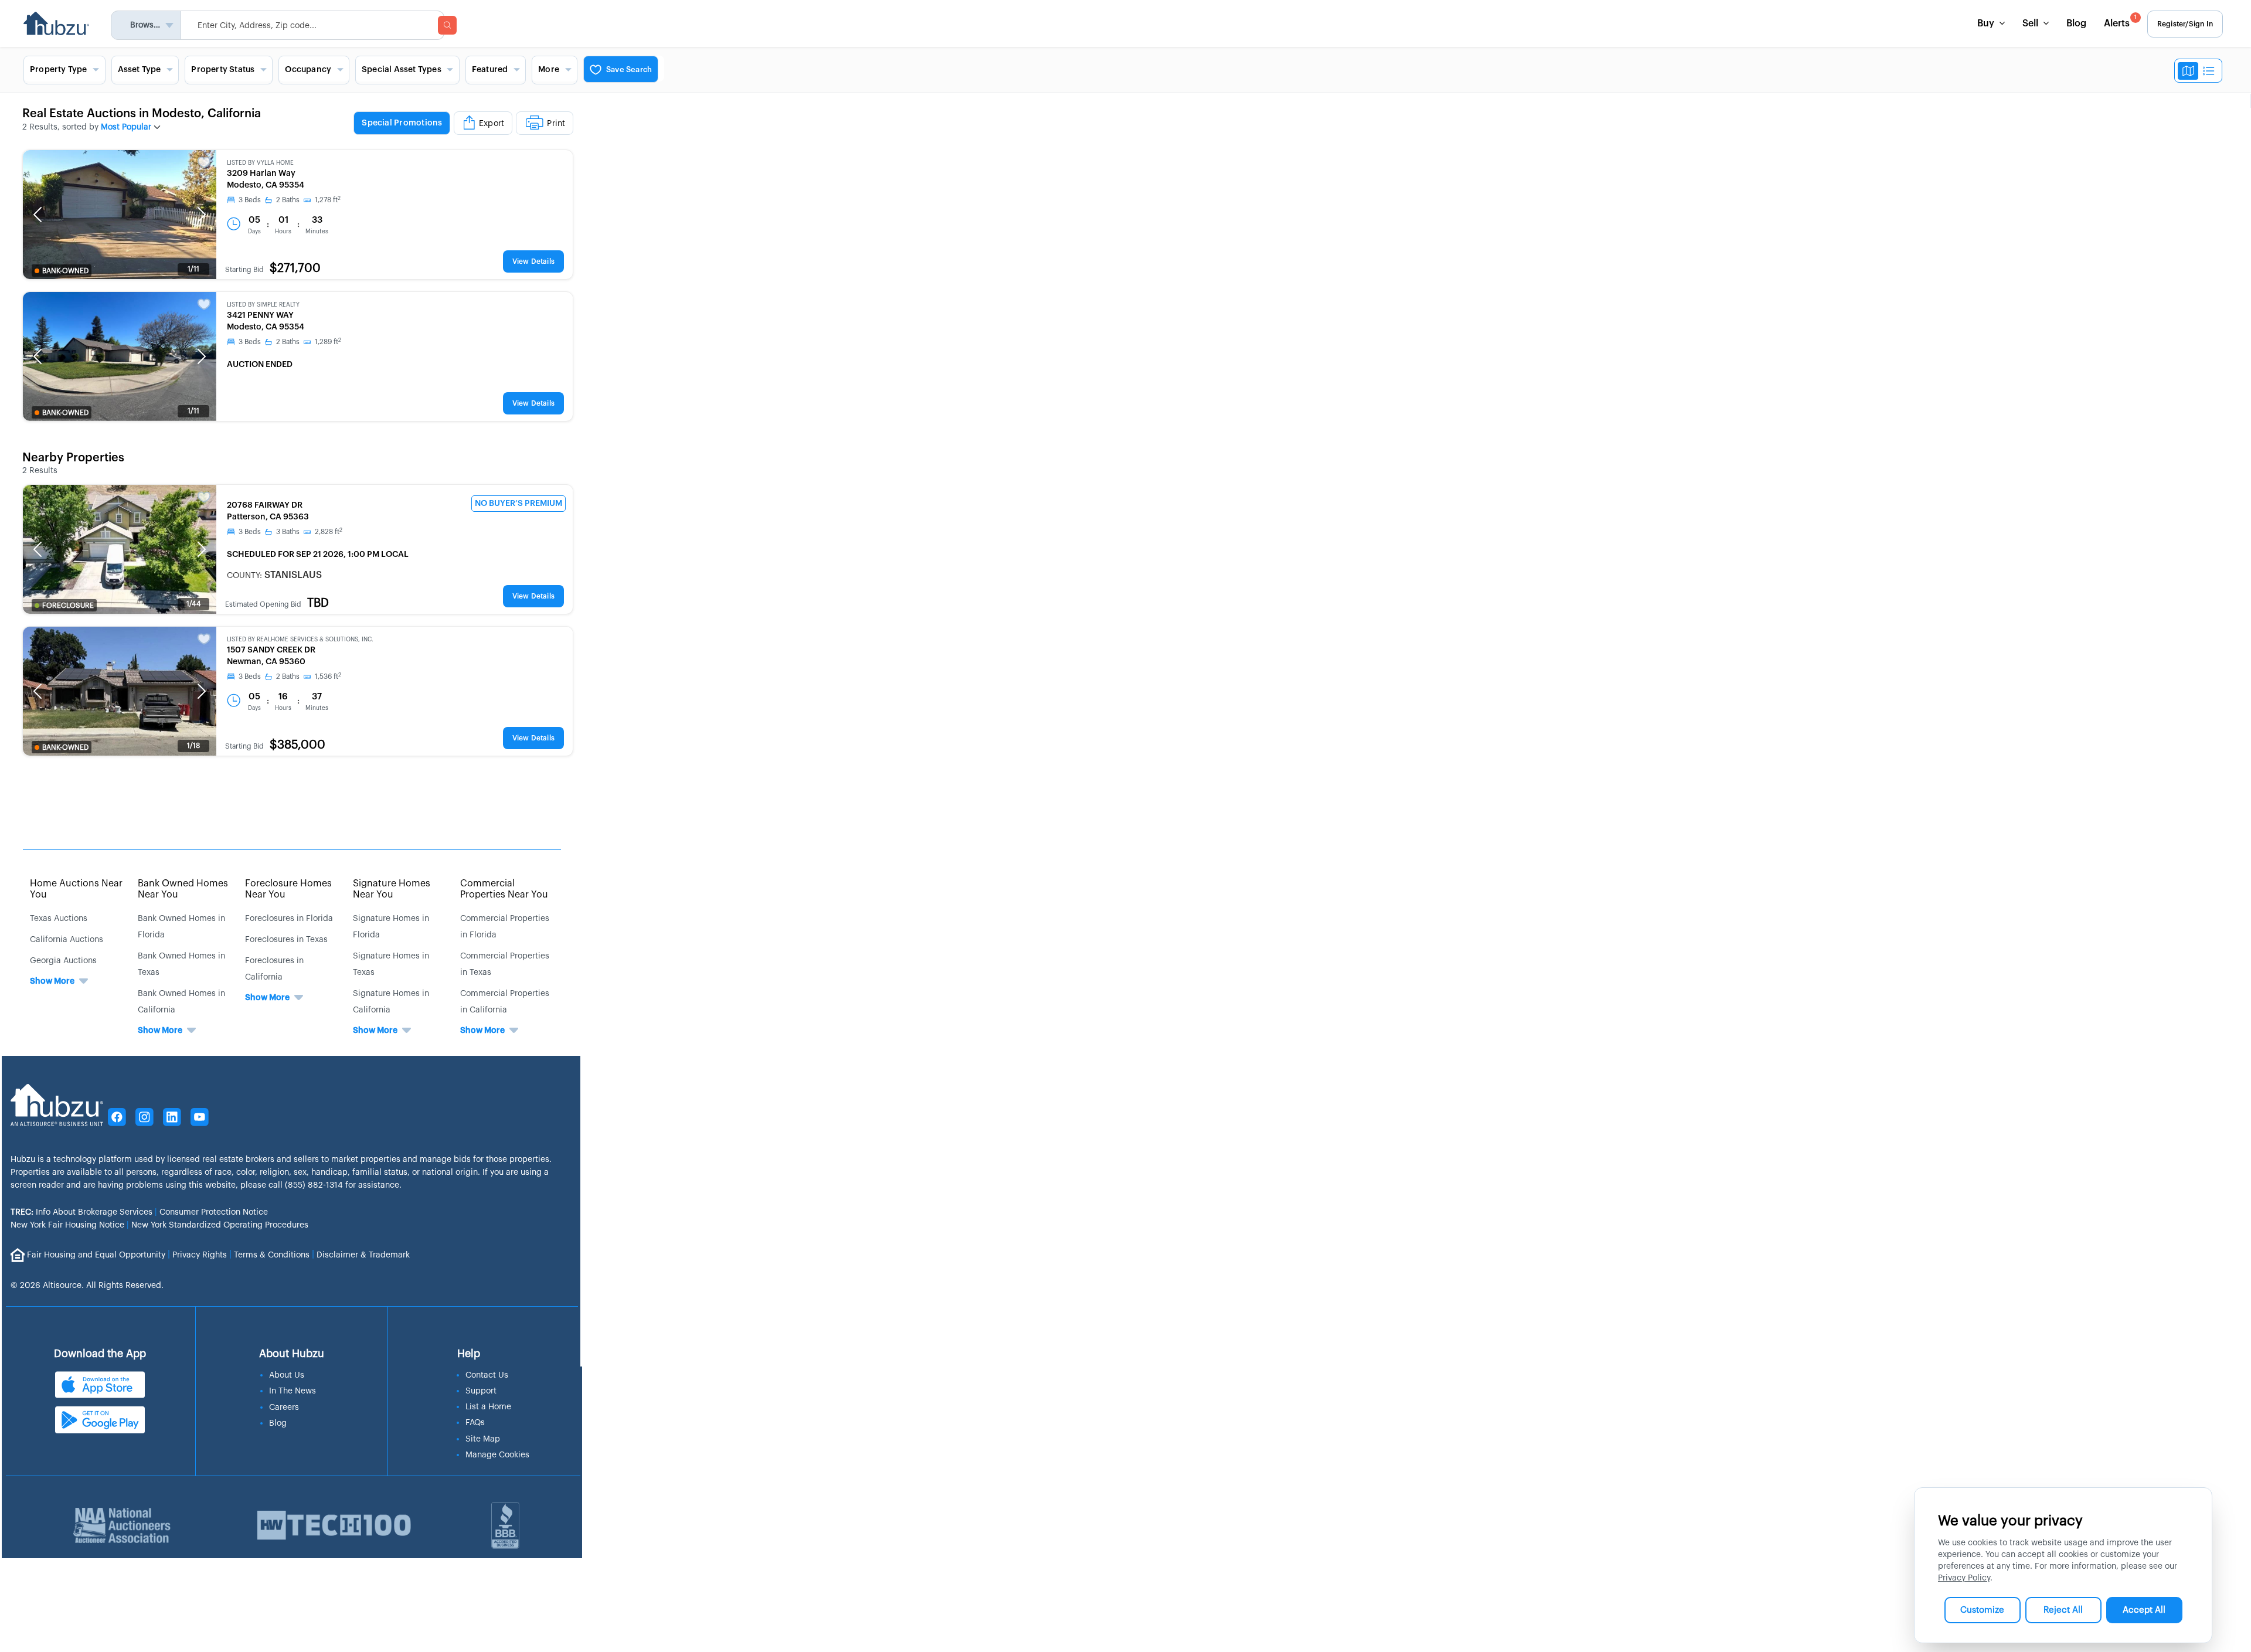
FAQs (475, 1423)
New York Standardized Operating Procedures (220, 1225)
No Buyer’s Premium (518, 504)
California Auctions (67, 940)
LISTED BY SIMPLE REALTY (263, 305)
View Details (533, 261)
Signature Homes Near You (392, 889)
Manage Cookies (497, 1455)
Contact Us (487, 1375)
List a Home (488, 1407)
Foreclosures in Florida (289, 919)
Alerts (2120, 21)
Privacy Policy (1964, 1578)
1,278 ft (328, 200)
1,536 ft (328, 677)
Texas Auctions (59, 919)
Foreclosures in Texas (286, 940)
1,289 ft (328, 342)
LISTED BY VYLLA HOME (260, 163)
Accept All (2144, 1610)
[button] (38, 215)
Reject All (2063, 1610)
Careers (284, 1408)
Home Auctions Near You (76, 889)
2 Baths (288, 200)
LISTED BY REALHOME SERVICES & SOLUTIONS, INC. (300, 640)
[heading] (463, 124)
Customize (1982, 1610)
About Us (287, 1375)
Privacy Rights (200, 1255)
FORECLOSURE (68, 606)
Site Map (483, 1439)
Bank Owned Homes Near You (183, 889)
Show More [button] (52, 981)
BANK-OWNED (65, 271)
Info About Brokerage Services (81, 1212)
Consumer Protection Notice (214, 1212)
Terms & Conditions (272, 1255)
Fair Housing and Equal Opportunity (96, 1255)
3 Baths (288, 532)
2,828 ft (329, 532)
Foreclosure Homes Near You (288, 889)
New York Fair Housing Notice (67, 1225)
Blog (2076, 23)
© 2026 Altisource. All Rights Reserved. (87, 1286)
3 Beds (250, 200)
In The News (293, 1391)
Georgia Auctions (63, 961)
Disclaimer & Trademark (363, 1255)
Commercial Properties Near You (504, 889)
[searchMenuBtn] (447, 25)
